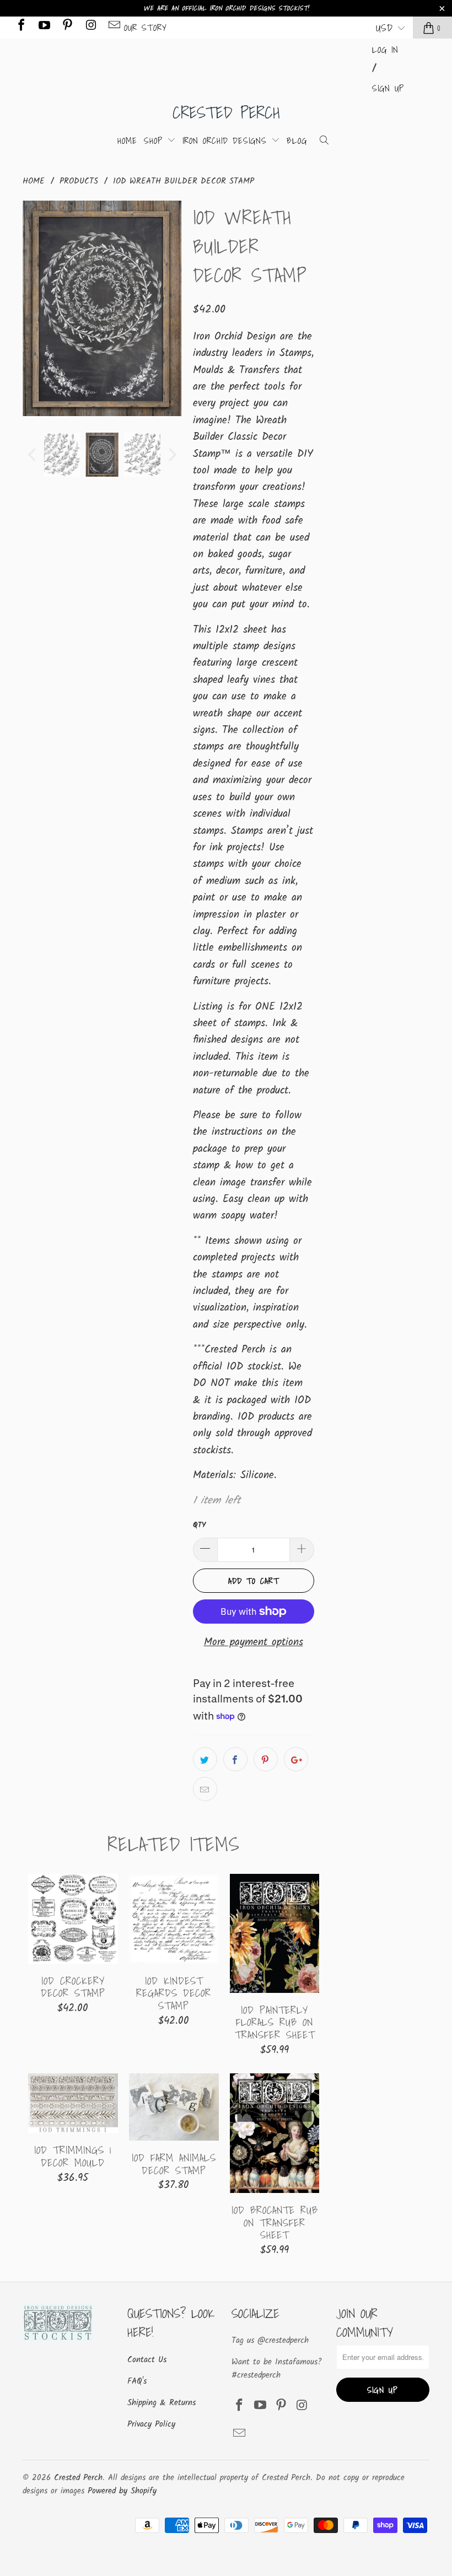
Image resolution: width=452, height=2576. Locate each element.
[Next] (171, 308)
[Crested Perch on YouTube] (44, 27)
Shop (155, 141)
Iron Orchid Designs (227, 141)
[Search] (324, 141)
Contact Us (147, 2360)
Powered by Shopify (122, 2491)
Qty (199, 1525)
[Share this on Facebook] (235, 1759)
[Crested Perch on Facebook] (20, 27)
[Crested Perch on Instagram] (90, 27)
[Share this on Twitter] (205, 1759)
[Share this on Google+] (296, 1759)
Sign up (388, 88)
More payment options (254, 1642)
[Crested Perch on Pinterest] (67, 27)
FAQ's (137, 2381)
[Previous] (33, 308)
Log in (385, 50)
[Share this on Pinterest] (266, 1759)
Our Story (146, 28)
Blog (297, 141)
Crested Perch (226, 112)
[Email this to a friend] (205, 1789)
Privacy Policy (151, 2424)
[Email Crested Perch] (114, 27)
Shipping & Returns (162, 2403)
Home (127, 141)
